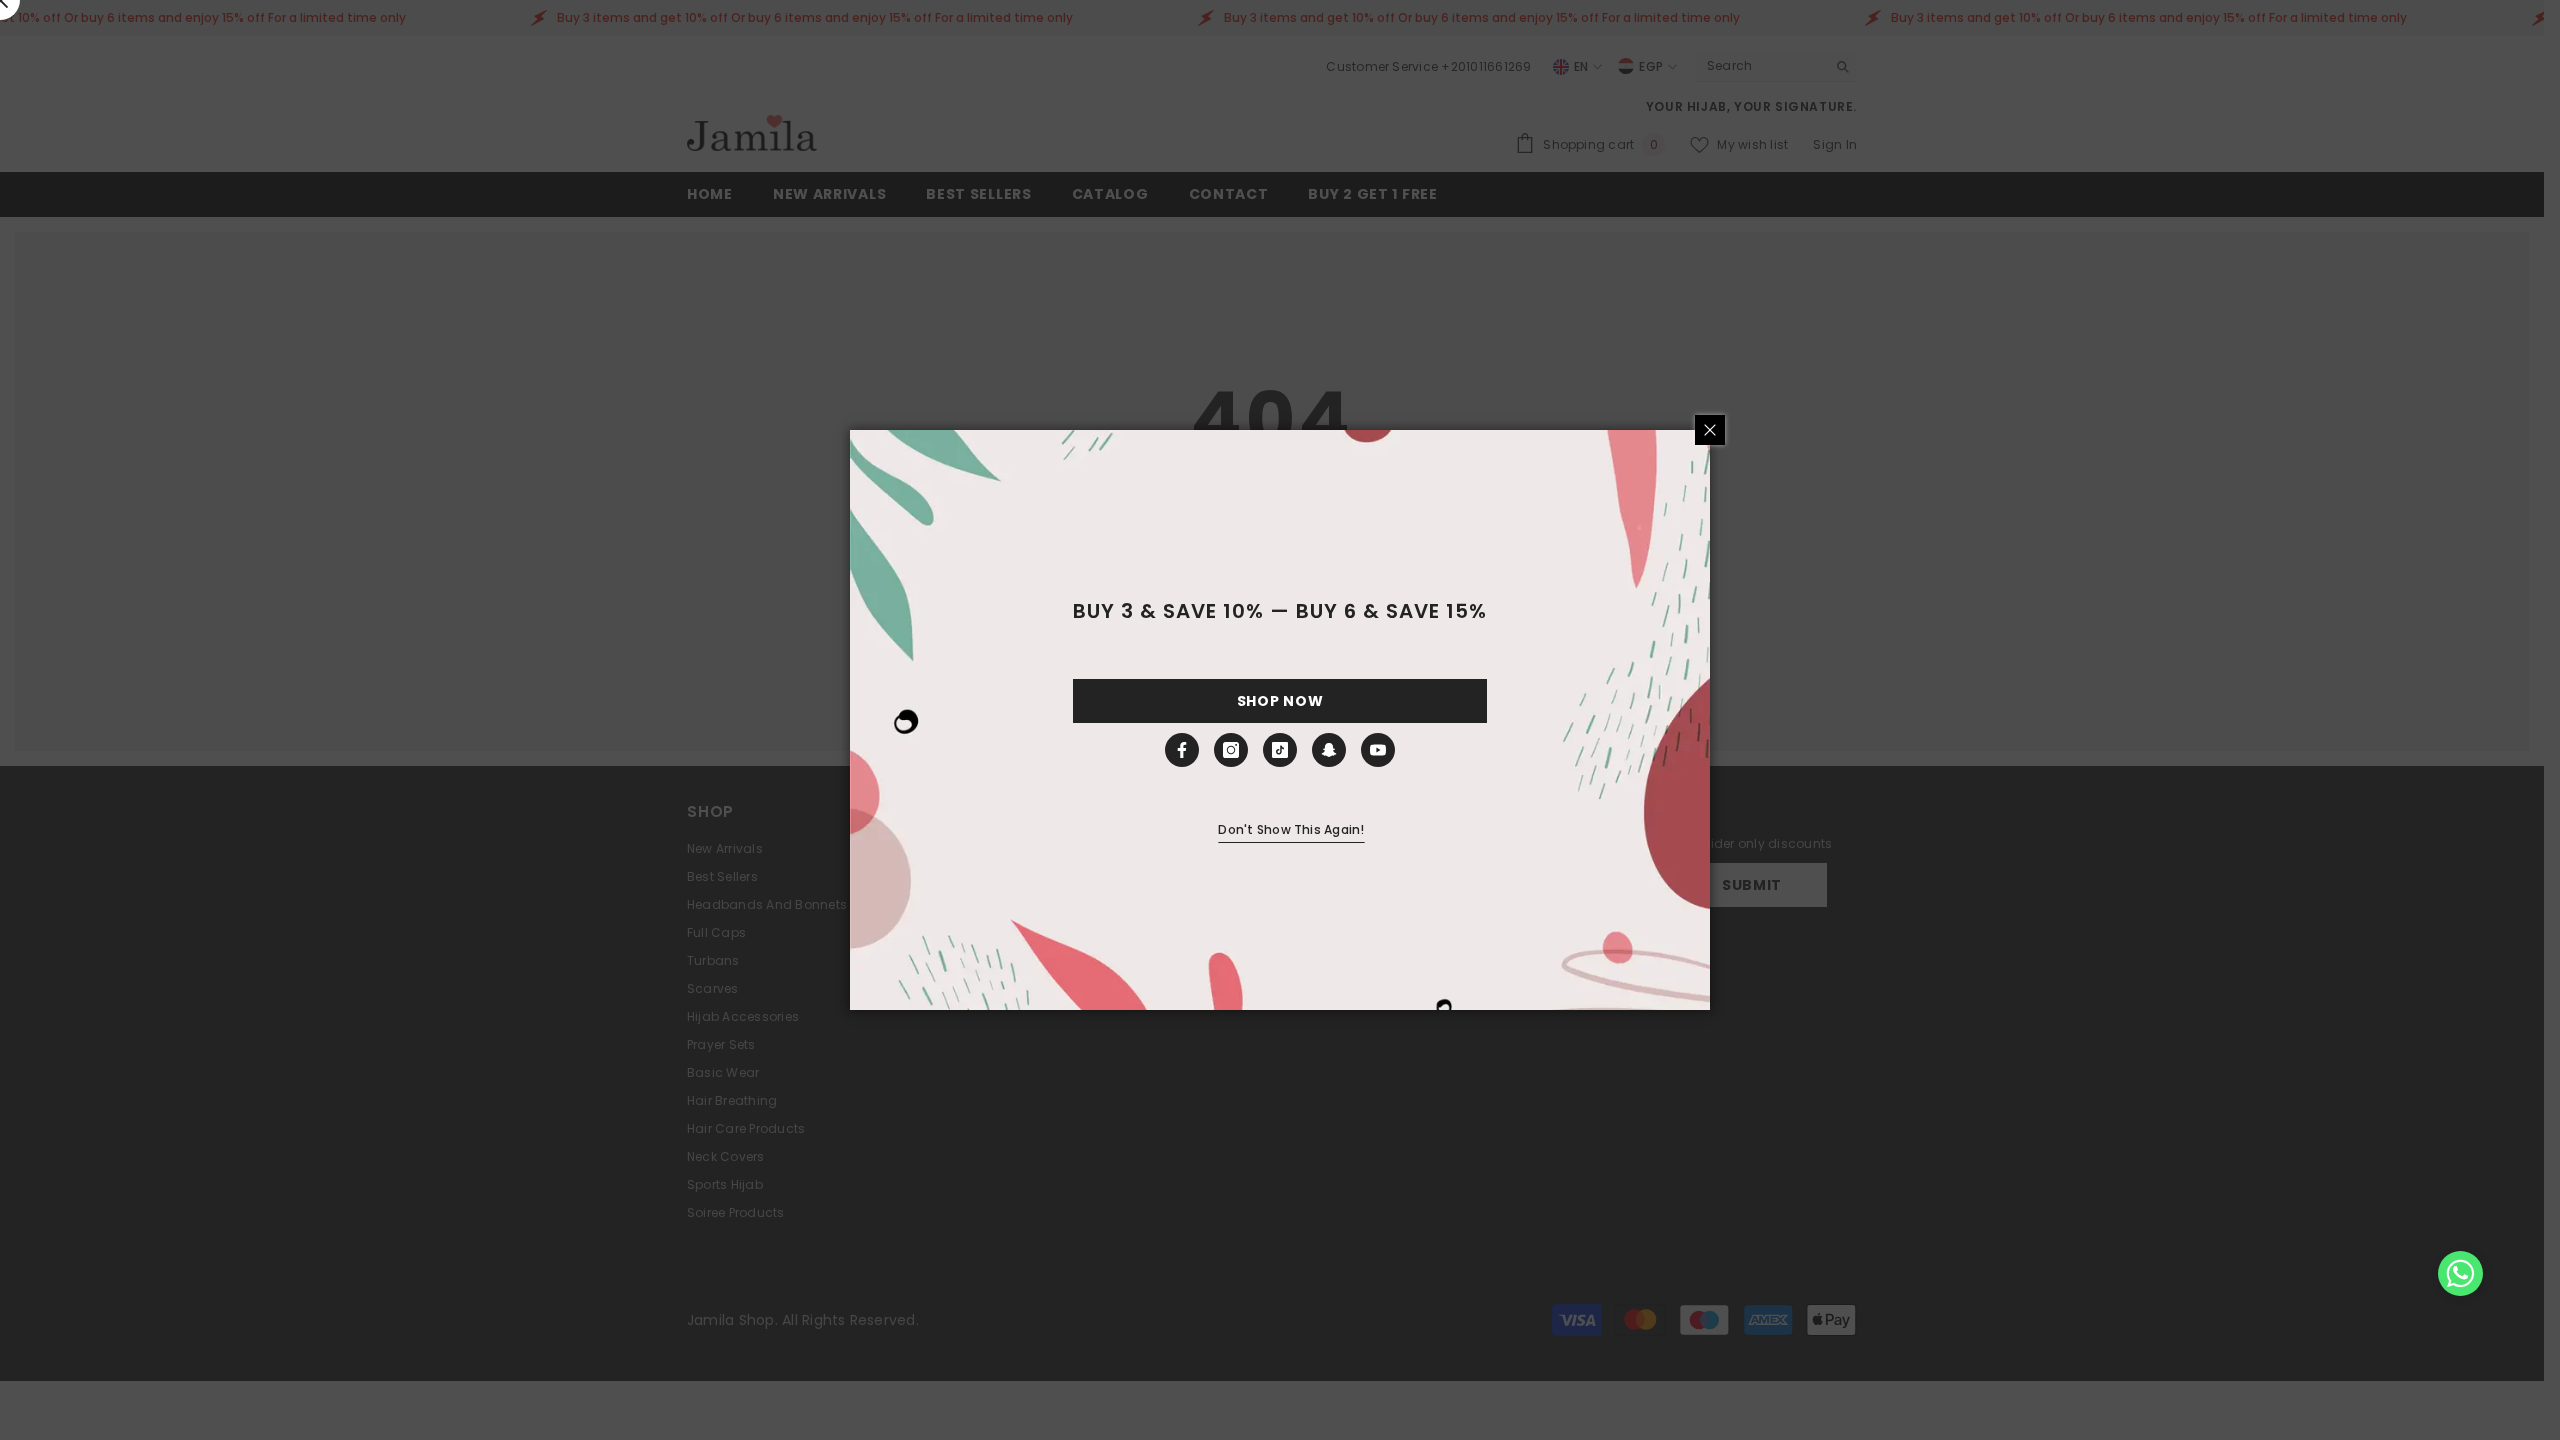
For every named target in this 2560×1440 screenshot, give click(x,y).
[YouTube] (1378, 750)
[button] (2460, 1273)
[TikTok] (1280, 750)
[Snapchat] (1329, 750)
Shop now (1280, 701)
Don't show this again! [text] (1291, 829)
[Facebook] (1182, 750)
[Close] (1710, 430)
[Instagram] (1231, 750)
